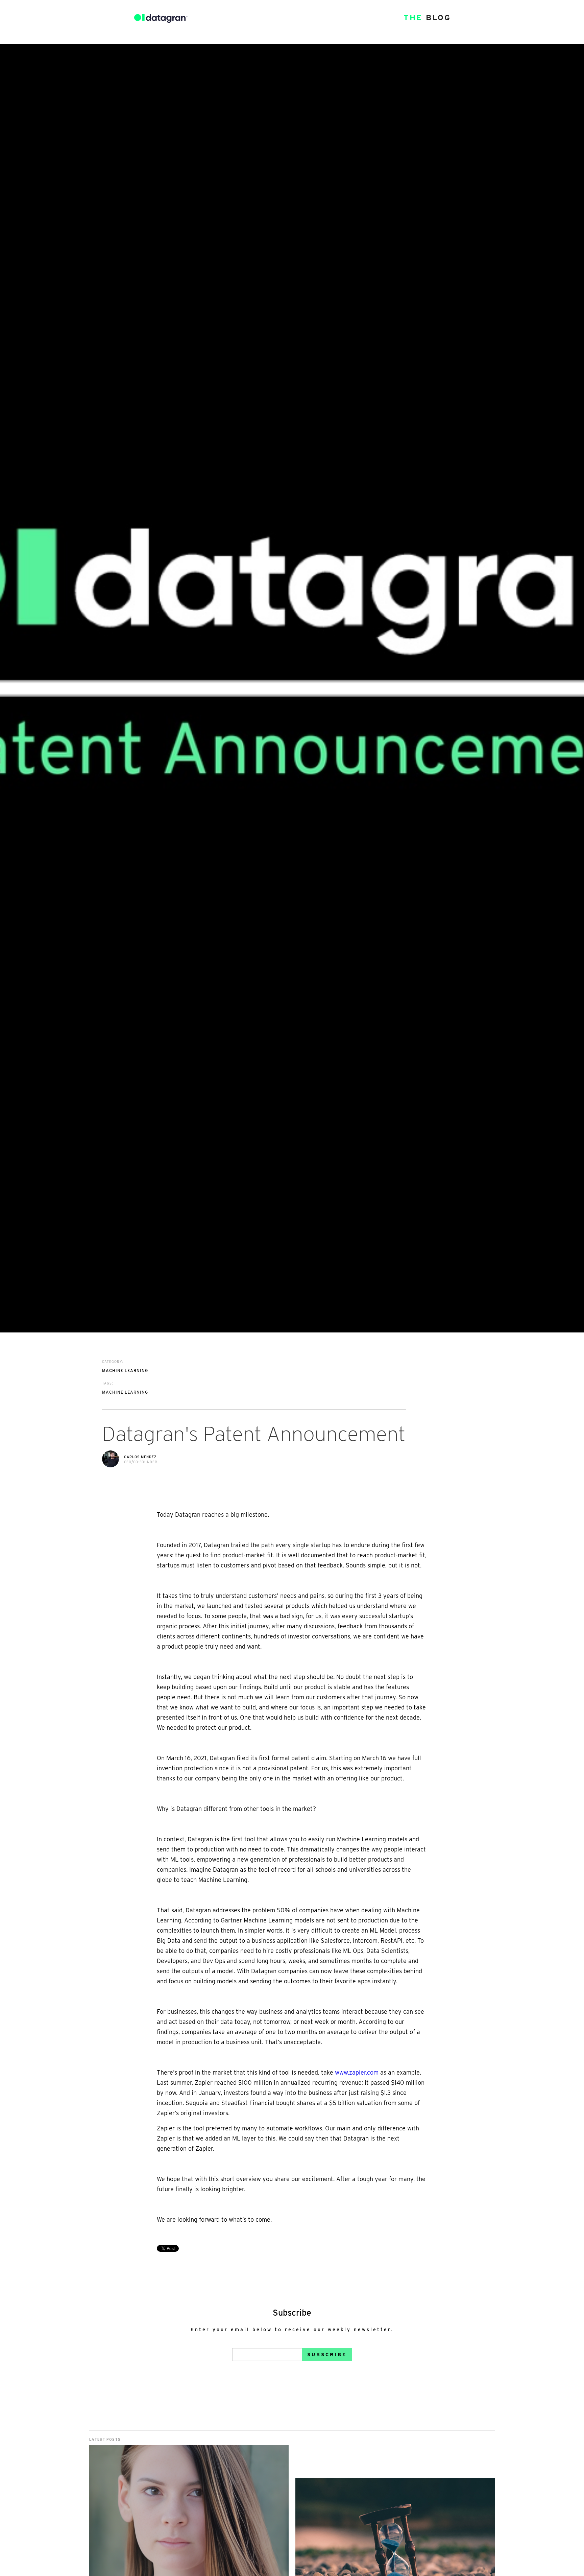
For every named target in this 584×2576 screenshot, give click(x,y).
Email (241, 2343)
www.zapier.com (357, 2072)
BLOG (427, 18)
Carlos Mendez (140, 1457)
